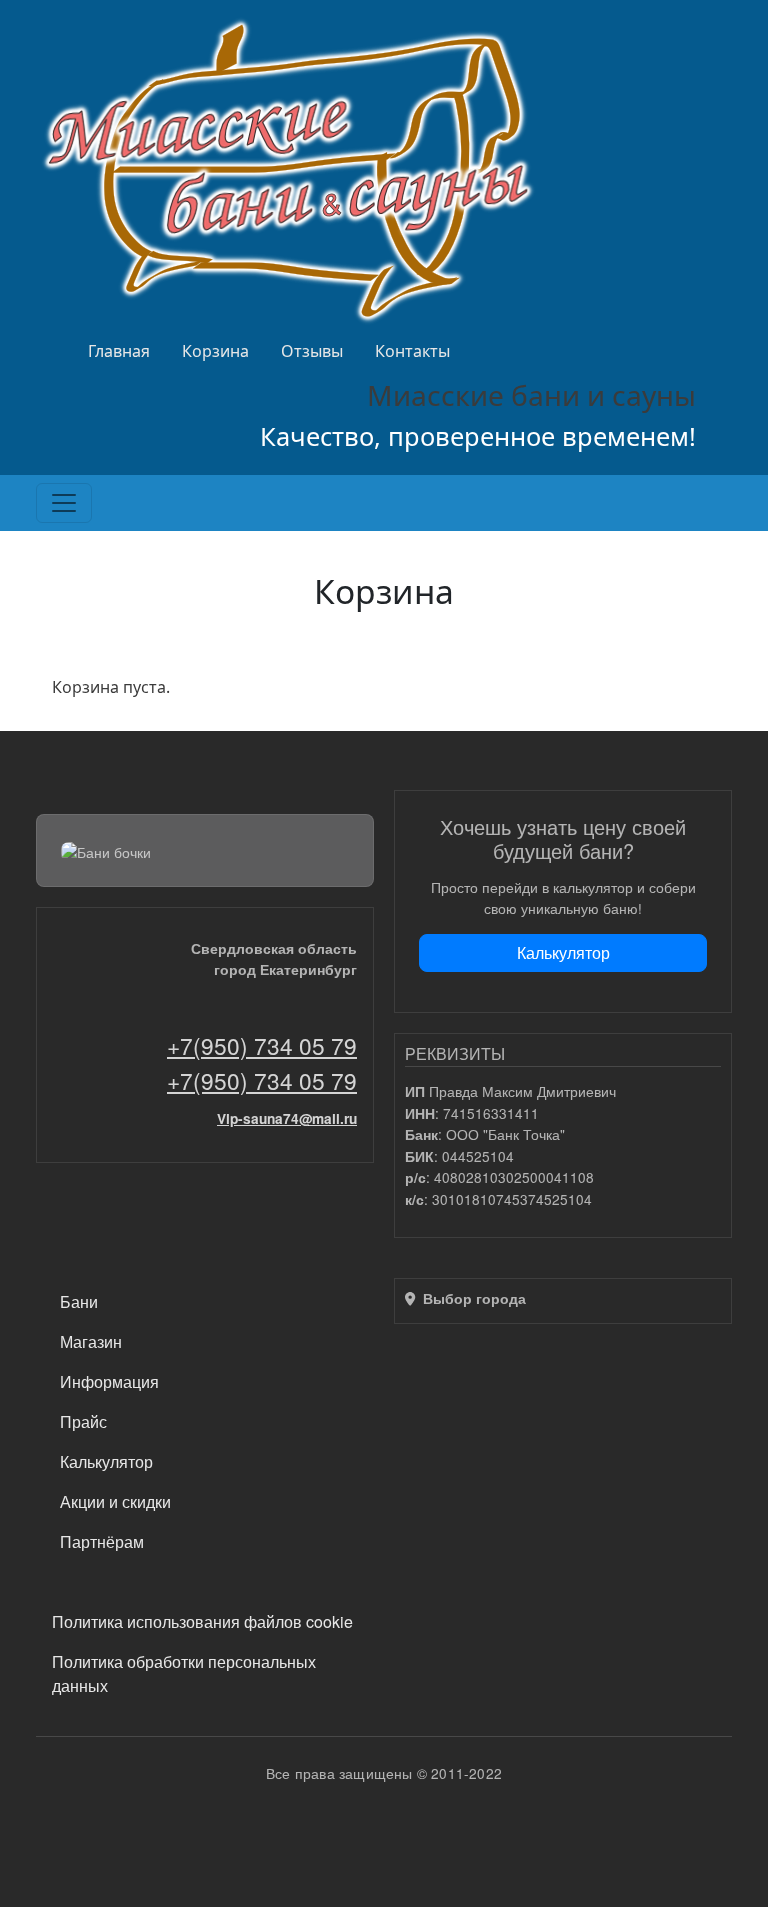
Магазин (91, 1341)
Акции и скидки (115, 1501)
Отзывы (312, 351)
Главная (119, 351)
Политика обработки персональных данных (184, 1673)
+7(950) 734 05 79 (262, 1045)
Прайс (83, 1421)
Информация (109, 1381)
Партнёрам (102, 1541)
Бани (79, 1301)
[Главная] (294, 169)
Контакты (412, 351)
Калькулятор (563, 952)
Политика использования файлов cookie (202, 1621)
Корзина (215, 351)
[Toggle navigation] (64, 503)
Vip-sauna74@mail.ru (287, 1118)
